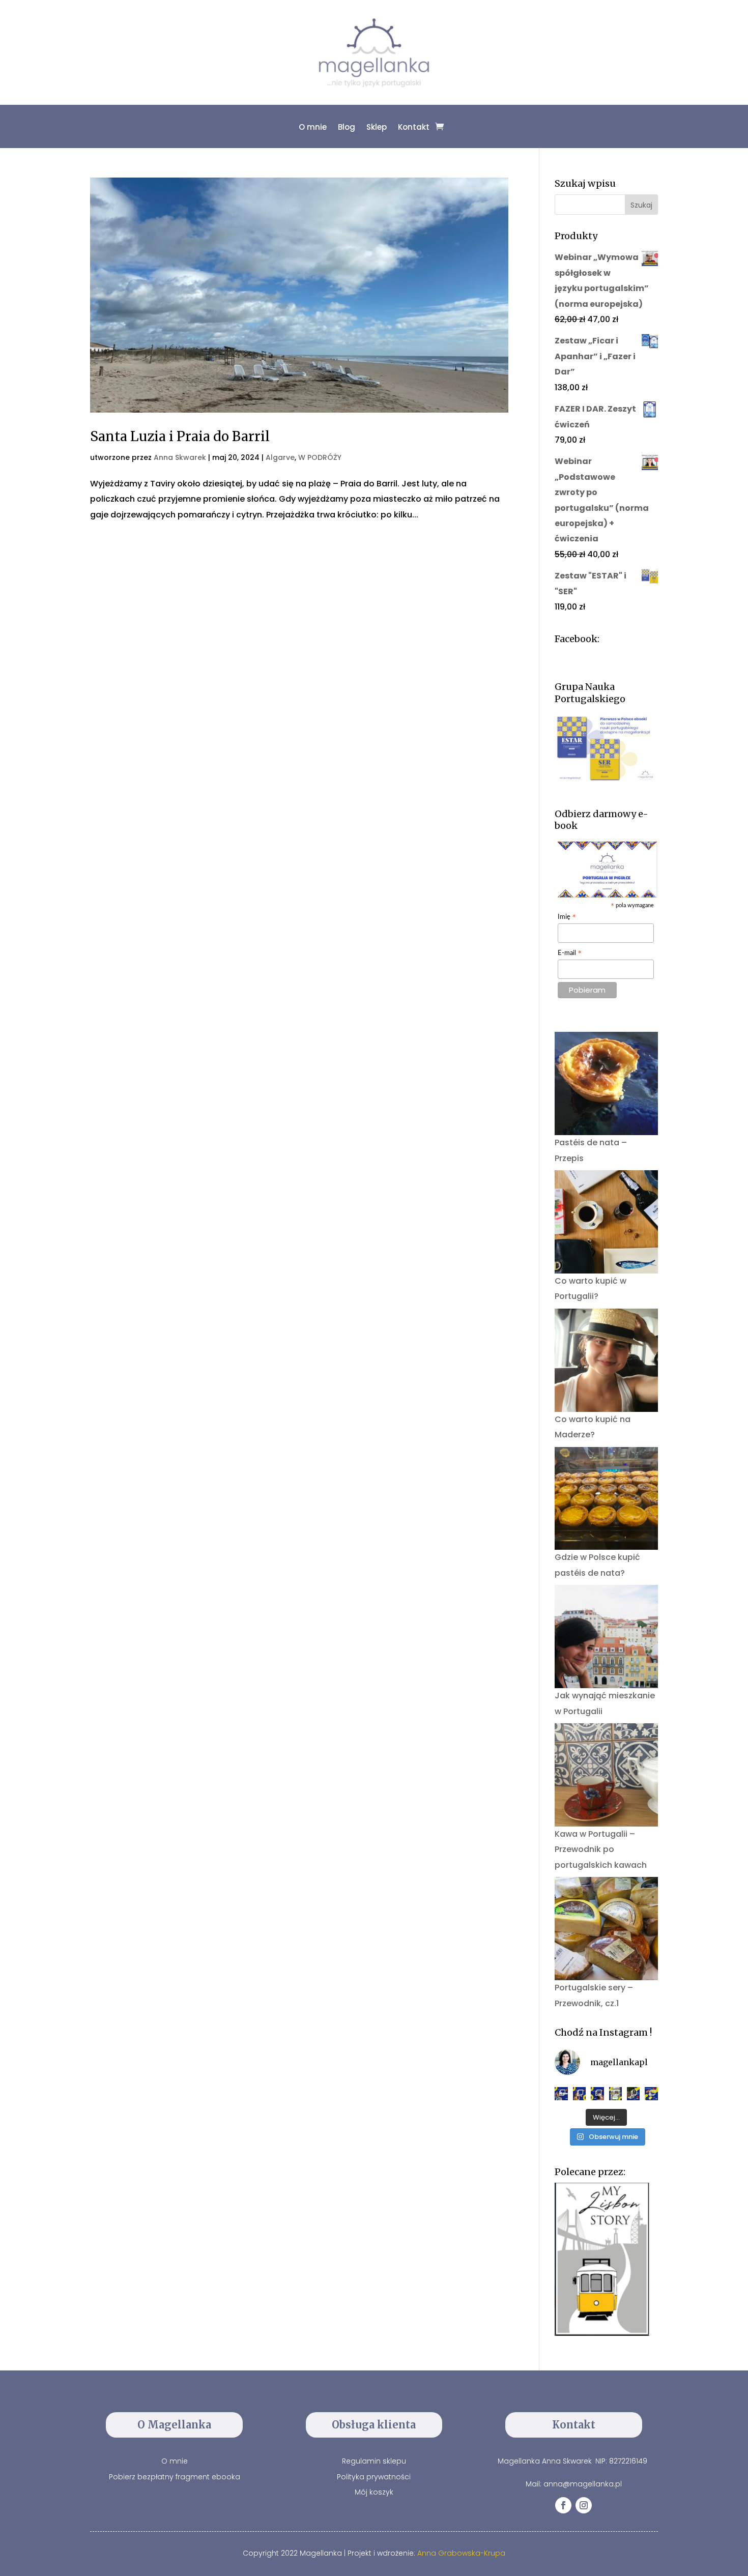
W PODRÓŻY (320, 457)
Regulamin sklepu (374, 2461)
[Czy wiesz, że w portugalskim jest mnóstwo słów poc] (651, 2093)
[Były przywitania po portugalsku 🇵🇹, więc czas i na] (580, 2093)
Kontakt (414, 127)
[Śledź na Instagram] (584, 2505)
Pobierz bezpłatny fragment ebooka (175, 2477)
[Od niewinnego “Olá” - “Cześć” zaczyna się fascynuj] (597, 2093)
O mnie (313, 127)
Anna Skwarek (180, 457)
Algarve (280, 457)
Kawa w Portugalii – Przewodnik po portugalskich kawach (601, 1849)
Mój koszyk (374, 2492)
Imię (567, 918)
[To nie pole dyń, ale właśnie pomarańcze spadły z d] (633, 2093)
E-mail (570, 954)
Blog (347, 127)
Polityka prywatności (374, 2477)
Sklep (377, 127)
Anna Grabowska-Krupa (461, 2553)
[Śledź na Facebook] (563, 2505)
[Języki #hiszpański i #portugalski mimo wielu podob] (616, 2093)
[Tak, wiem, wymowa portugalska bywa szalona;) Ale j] (561, 2093)
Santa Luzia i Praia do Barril (180, 436)
